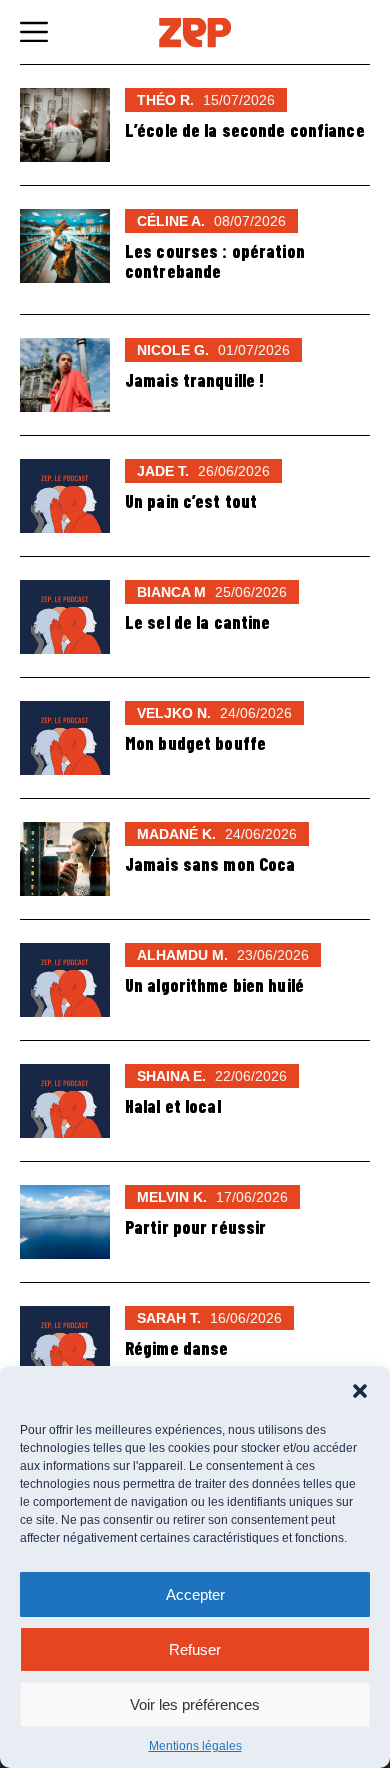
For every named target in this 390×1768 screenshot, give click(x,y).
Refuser (195, 1649)
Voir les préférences (195, 1704)
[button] (360, 1391)
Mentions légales (195, 1746)
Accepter (195, 1594)
